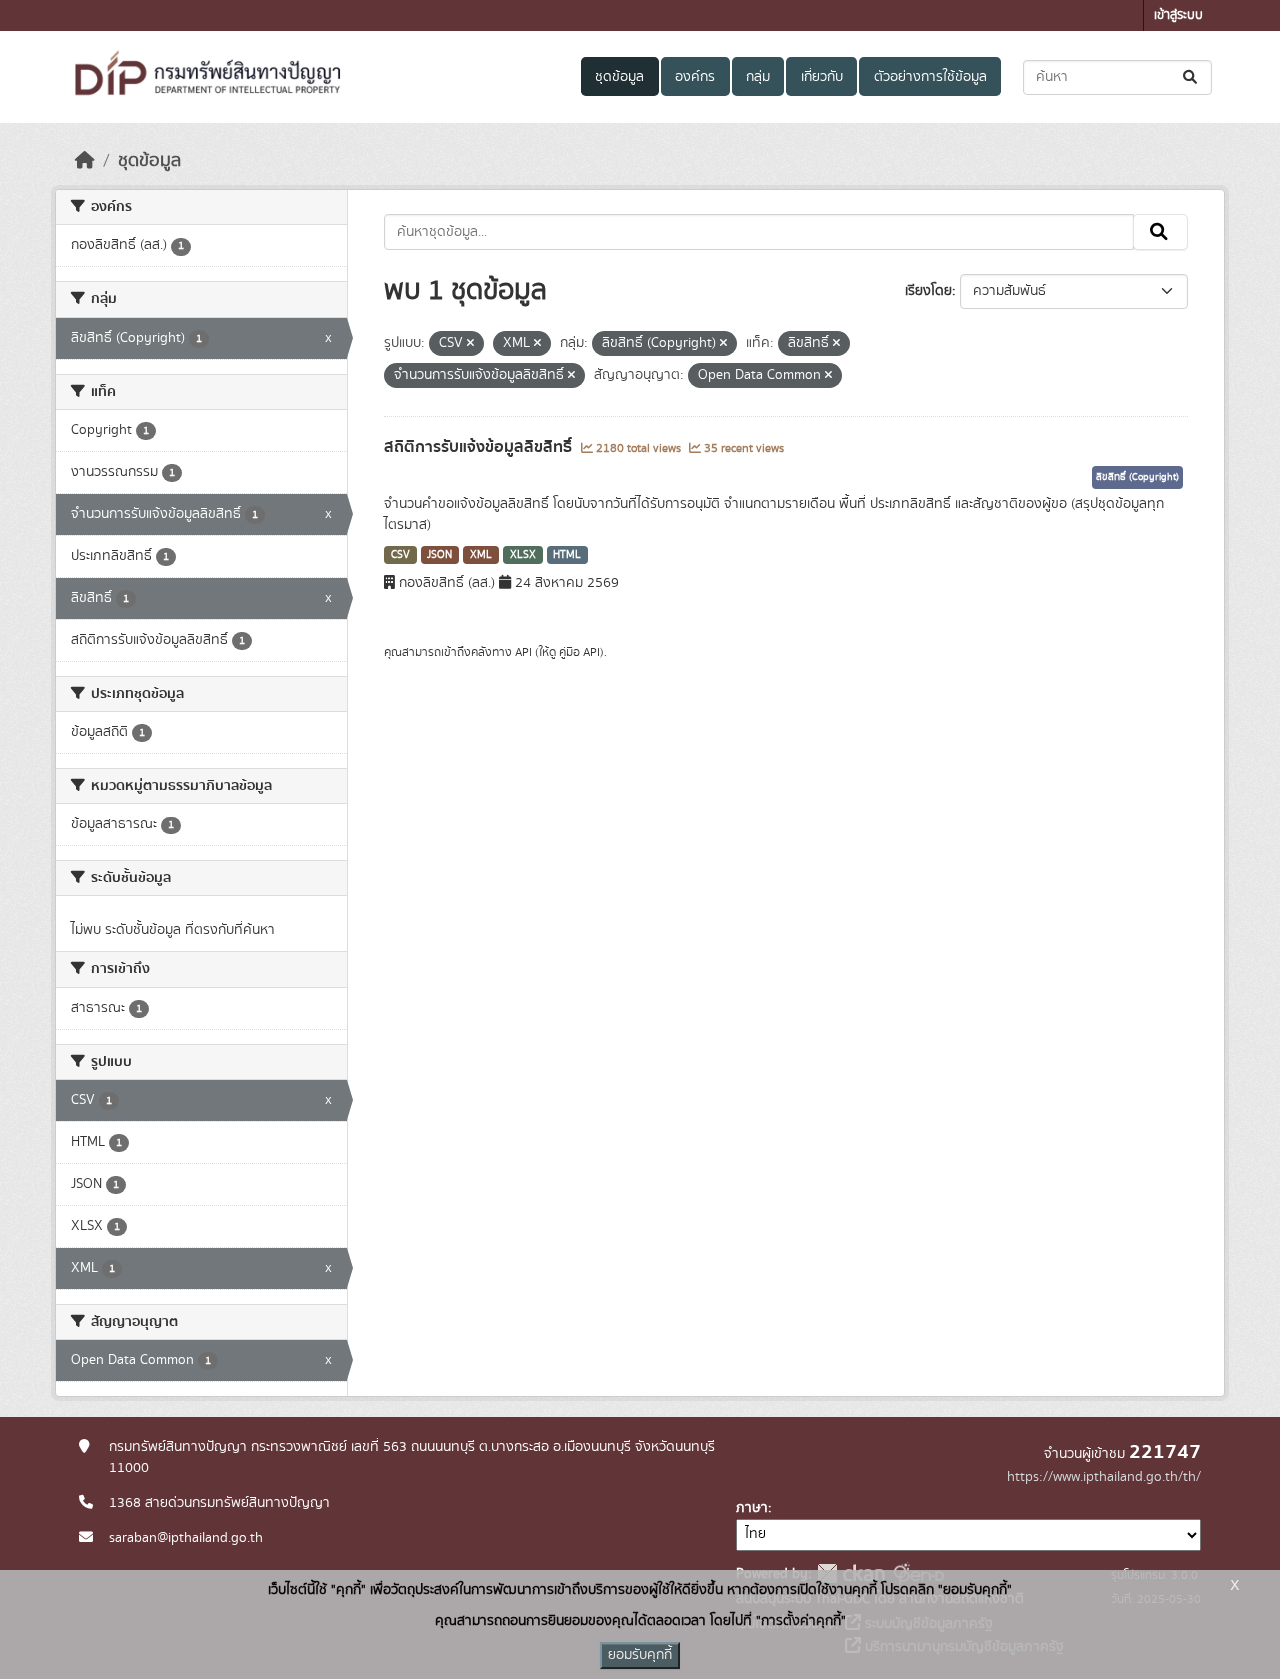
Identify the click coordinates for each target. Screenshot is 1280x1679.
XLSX (523, 555)
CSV (400, 555)
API (523, 652)
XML (481, 555)
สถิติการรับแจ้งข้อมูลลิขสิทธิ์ (480, 447)
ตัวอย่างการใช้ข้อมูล (930, 77)
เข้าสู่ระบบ (1178, 15)
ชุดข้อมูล (619, 77)
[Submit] (1191, 77)
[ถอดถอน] (470, 344)
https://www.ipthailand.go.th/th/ (1104, 1477)
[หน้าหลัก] (85, 161)
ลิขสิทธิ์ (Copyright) (1137, 477)
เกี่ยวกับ (822, 77)
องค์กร (695, 77)
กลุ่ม (758, 77)
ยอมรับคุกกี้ (640, 1655)
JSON (439, 555)
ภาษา (752, 1508)
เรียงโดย (928, 291)
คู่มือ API (579, 652)
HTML (567, 555)
